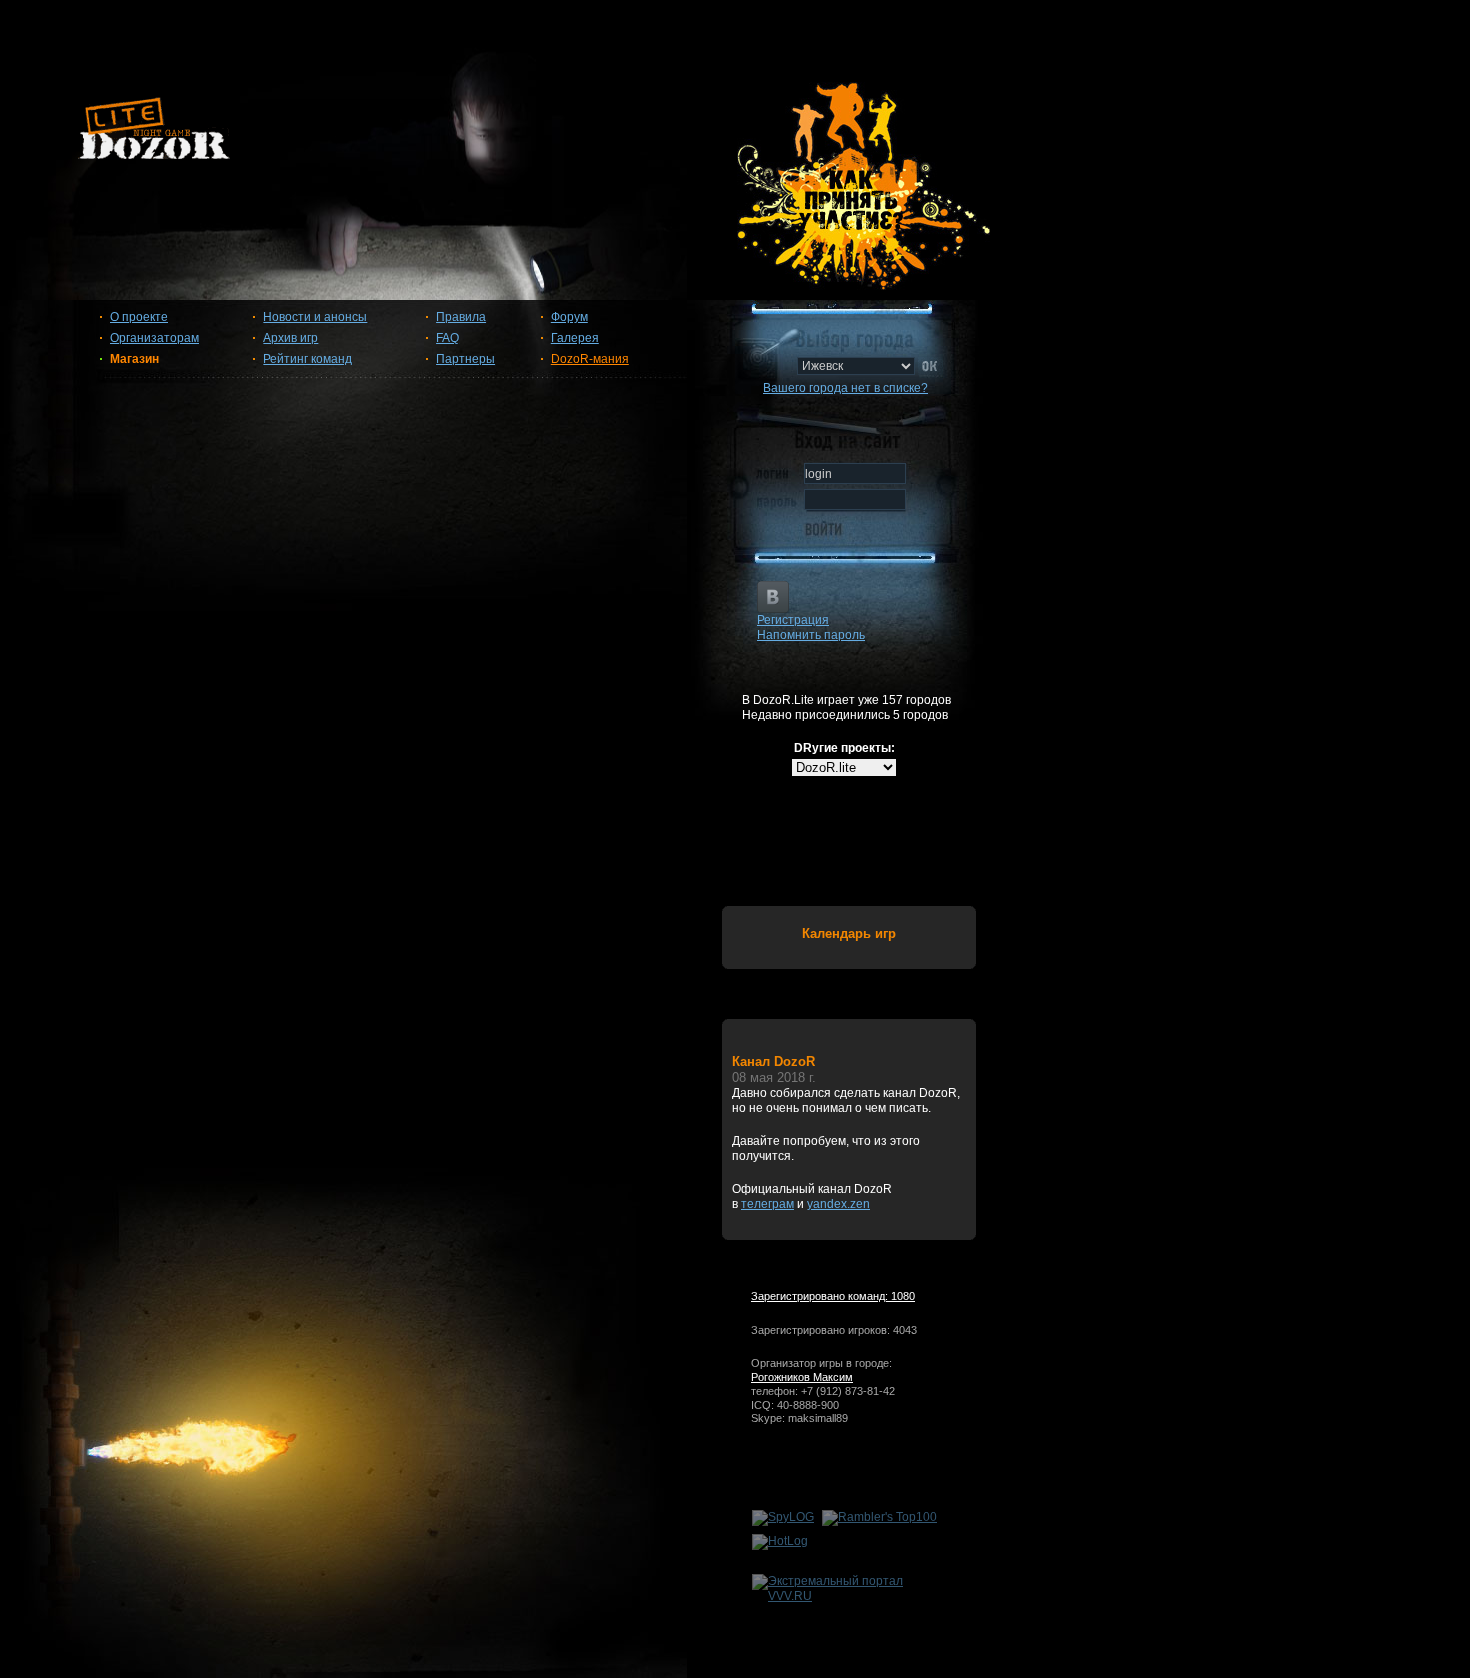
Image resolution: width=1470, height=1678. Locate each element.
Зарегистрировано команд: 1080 (833, 1296)
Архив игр (290, 338)
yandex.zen (838, 1204)
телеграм (767, 1204)
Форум (569, 317)
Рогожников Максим (802, 1377)
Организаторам (154, 338)
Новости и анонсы (315, 317)
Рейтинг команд (307, 359)
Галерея (575, 338)
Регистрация (793, 620)
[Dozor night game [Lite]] (735, 135)
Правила (461, 317)
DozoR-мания (590, 359)
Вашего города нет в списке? (845, 388)
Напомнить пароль (811, 635)
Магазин (134, 359)
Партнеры (465, 359)
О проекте (139, 317)
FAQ (447, 338)
